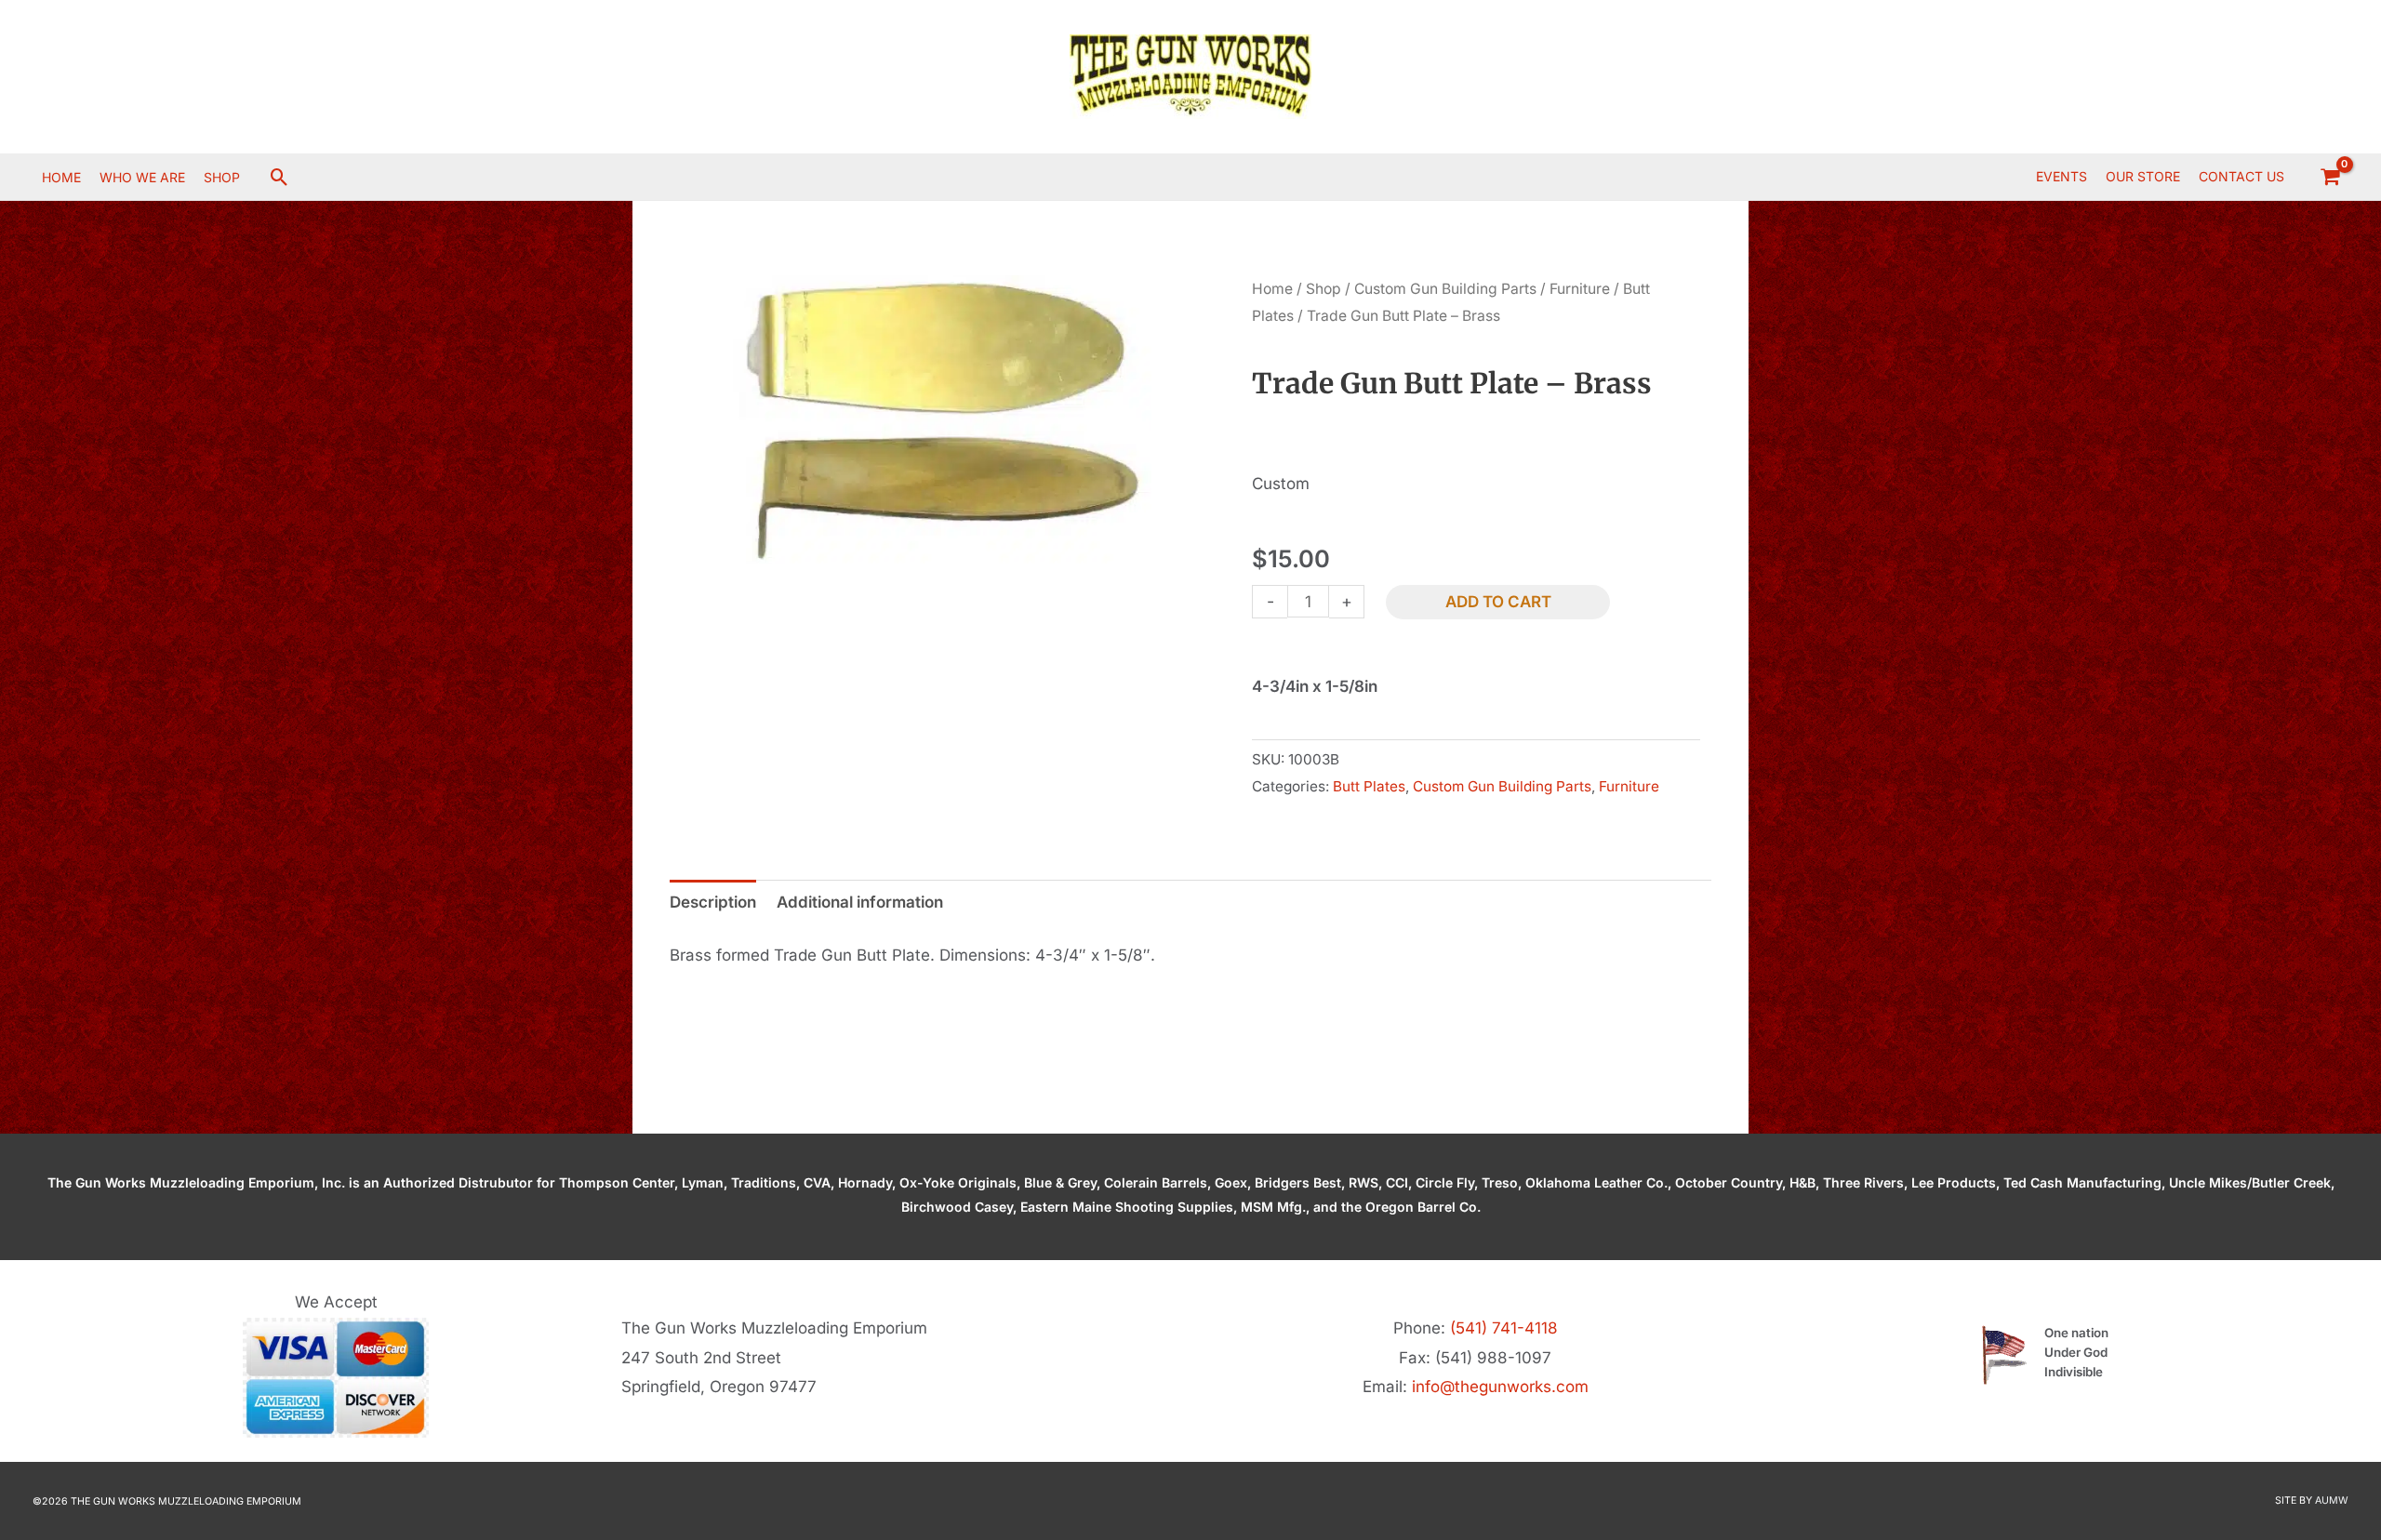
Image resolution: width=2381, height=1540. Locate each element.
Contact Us (2241, 176)
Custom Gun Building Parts (1445, 289)
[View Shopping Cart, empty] (2330, 177)
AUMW (2332, 1500)
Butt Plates (1369, 786)
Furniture (1580, 289)
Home (1272, 289)
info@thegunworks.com (1500, 1387)
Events (2062, 176)
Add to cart (1498, 602)
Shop (1324, 289)
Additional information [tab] (860, 902)
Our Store (2143, 176)
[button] (279, 177)
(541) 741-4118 (1504, 1328)
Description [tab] (713, 902)
